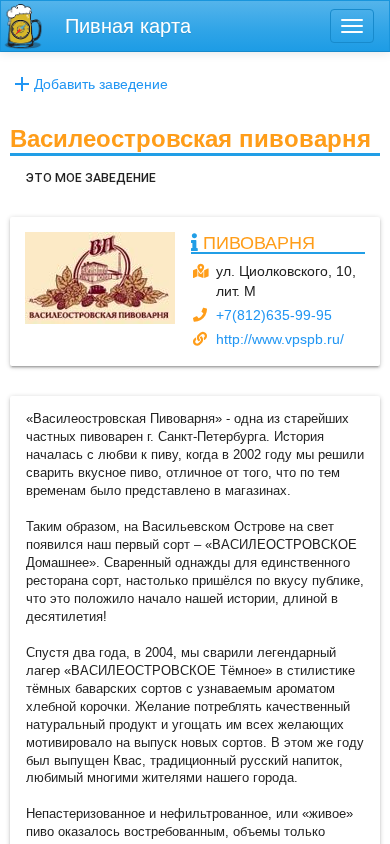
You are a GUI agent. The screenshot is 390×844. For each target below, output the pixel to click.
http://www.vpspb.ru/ (280, 339)
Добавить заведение (101, 84)
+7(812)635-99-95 (274, 315)
